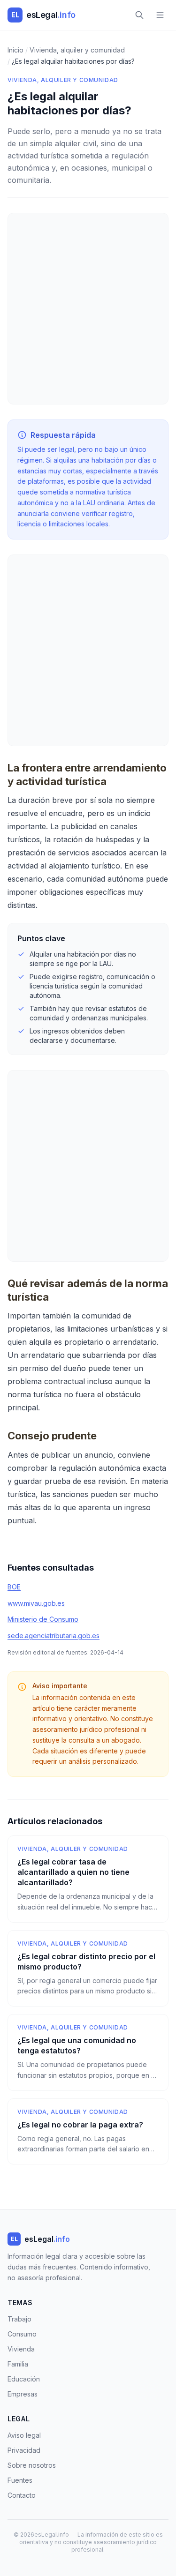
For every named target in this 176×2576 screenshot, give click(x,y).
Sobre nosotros (32, 2465)
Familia (18, 2364)
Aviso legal (24, 2435)
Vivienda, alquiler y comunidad (63, 80)
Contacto (22, 2495)
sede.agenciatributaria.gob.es (54, 1636)
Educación (24, 2379)
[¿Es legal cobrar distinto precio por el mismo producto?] (88, 1969)
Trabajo (19, 2319)
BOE (14, 1587)
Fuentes (20, 2480)
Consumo (22, 2334)
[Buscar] (139, 15)
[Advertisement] (88, 309)
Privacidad (24, 2450)
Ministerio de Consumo (43, 1619)
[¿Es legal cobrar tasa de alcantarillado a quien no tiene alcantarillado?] (88, 1879)
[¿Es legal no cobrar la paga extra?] (88, 2132)
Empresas (23, 2394)
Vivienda (21, 2349)
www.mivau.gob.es (36, 1603)
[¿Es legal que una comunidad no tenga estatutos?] (88, 2052)
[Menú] (160, 15)
